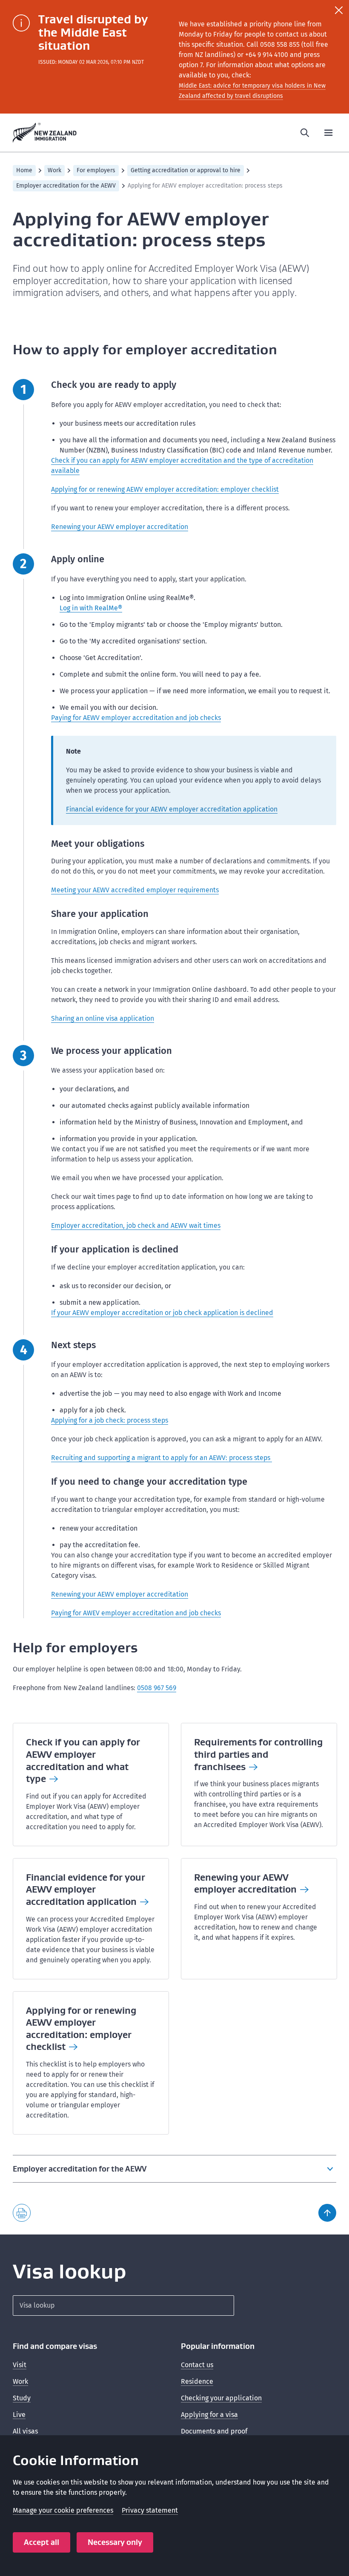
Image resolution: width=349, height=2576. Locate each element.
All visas (25, 2431)
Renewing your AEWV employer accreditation (120, 527)
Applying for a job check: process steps (110, 1420)
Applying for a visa (209, 2415)
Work (54, 170)
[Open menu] (329, 133)
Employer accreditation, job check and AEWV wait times (136, 1225)
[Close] (339, 10)
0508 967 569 (157, 1688)
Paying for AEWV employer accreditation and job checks (136, 718)
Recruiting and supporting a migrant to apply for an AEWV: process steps (162, 1458)
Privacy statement (150, 2510)
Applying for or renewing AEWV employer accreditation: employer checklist (165, 489)
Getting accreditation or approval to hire (186, 170)
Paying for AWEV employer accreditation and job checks (136, 1613)
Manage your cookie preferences (63, 2510)
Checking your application (221, 2398)
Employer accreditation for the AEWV (66, 186)
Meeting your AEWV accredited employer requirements (135, 890)
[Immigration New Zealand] (45, 133)
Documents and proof (214, 2431)
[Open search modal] (305, 133)
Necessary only (115, 2542)
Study (22, 2398)
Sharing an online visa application (103, 1018)
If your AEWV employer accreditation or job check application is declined (162, 1313)
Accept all (41, 2542)
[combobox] (123, 2306)
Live (19, 2415)
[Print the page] (22, 2213)
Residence (197, 2381)
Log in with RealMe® (91, 608)
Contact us (197, 2365)
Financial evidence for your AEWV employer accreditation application (172, 809)
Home (24, 170)
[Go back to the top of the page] (327, 2213)
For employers (96, 170)
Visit (20, 2365)
